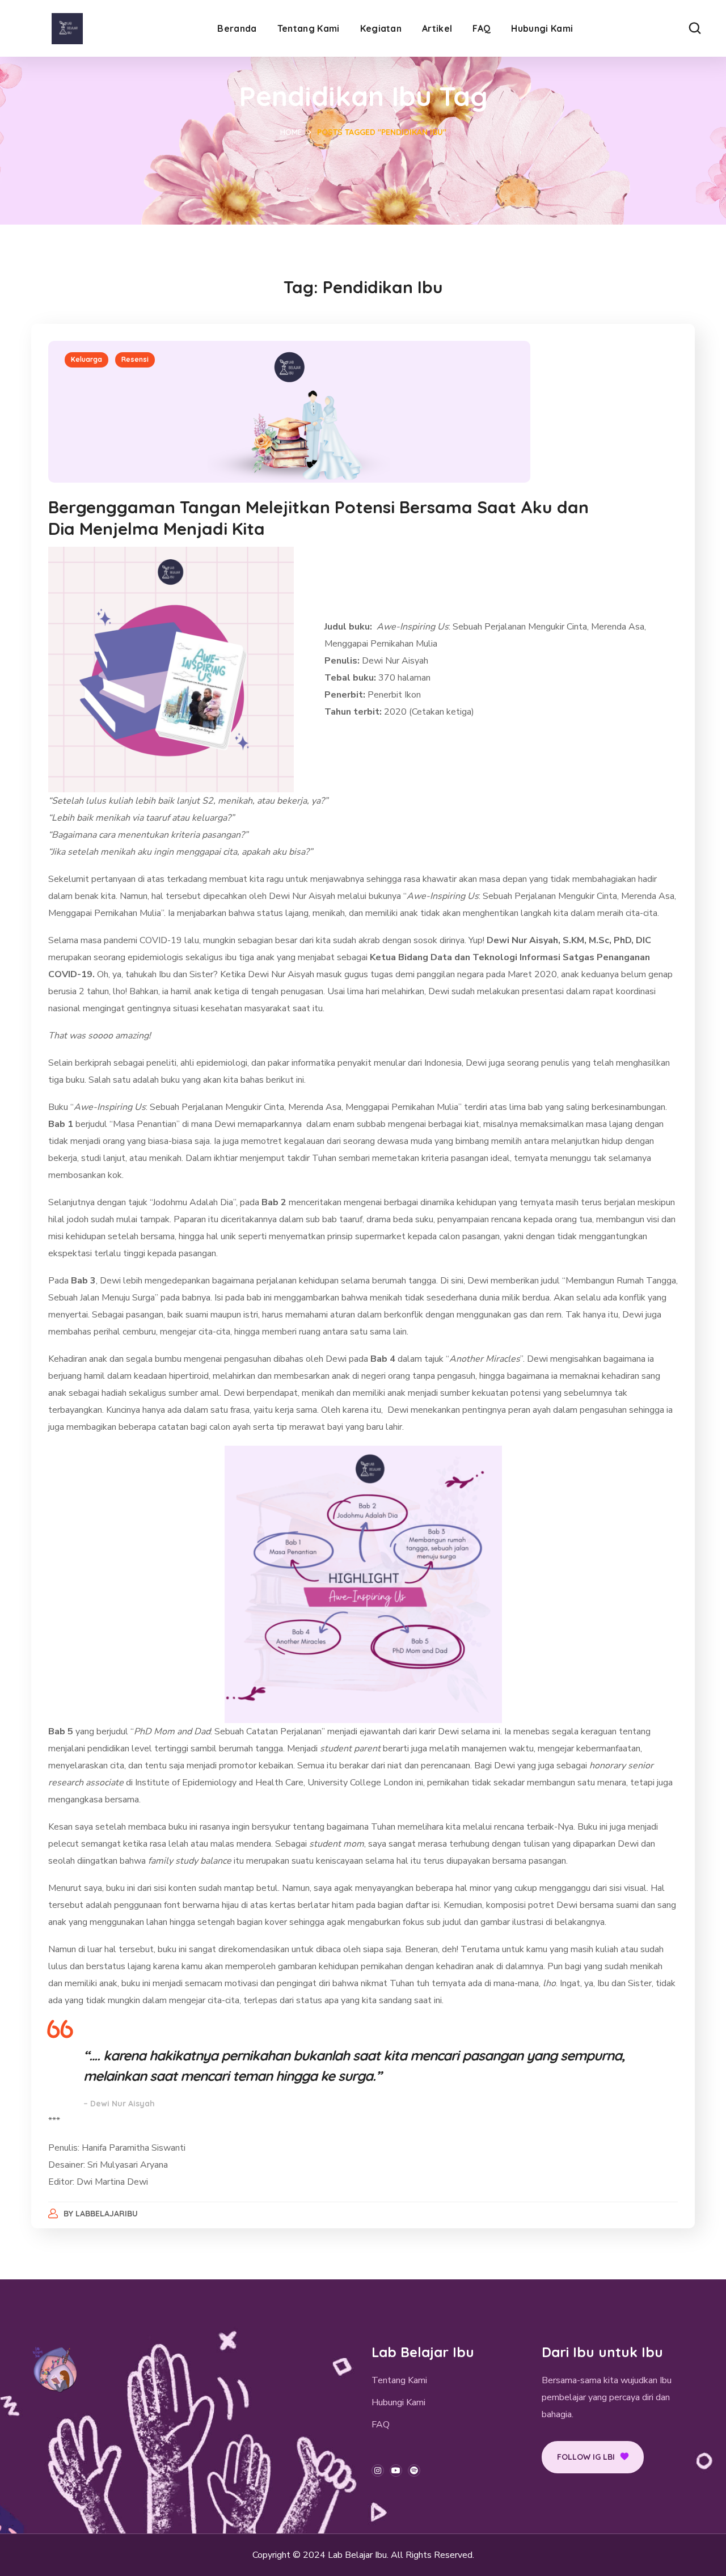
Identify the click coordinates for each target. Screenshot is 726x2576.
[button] (695, 28)
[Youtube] (396, 2471)
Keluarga (86, 359)
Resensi (135, 359)
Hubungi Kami (398, 2402)
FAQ (381, 2425)
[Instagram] (378, 2471)
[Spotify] (414, 2471)
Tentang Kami (399, 2380)
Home (291, 132)
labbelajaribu (107, 2214)
